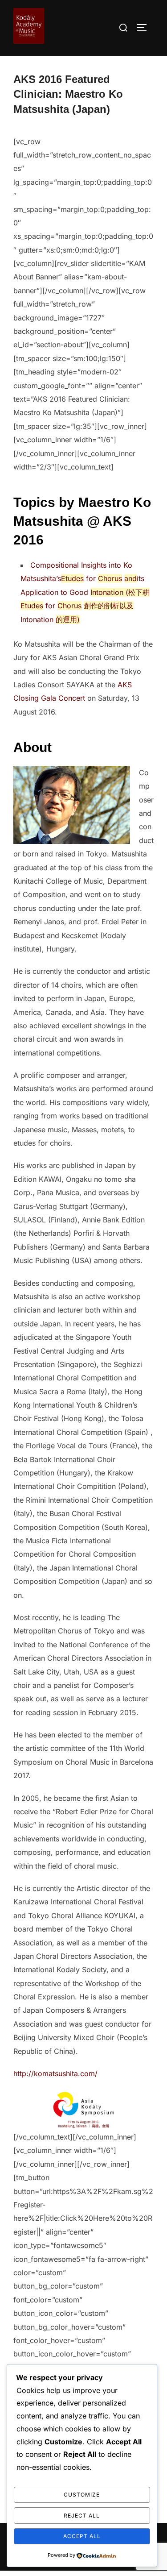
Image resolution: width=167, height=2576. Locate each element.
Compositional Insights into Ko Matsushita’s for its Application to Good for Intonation (85, 592)
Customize (82, 2495)
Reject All (82, 2516)
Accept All (82, 2536)
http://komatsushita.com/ (55, 2073)
